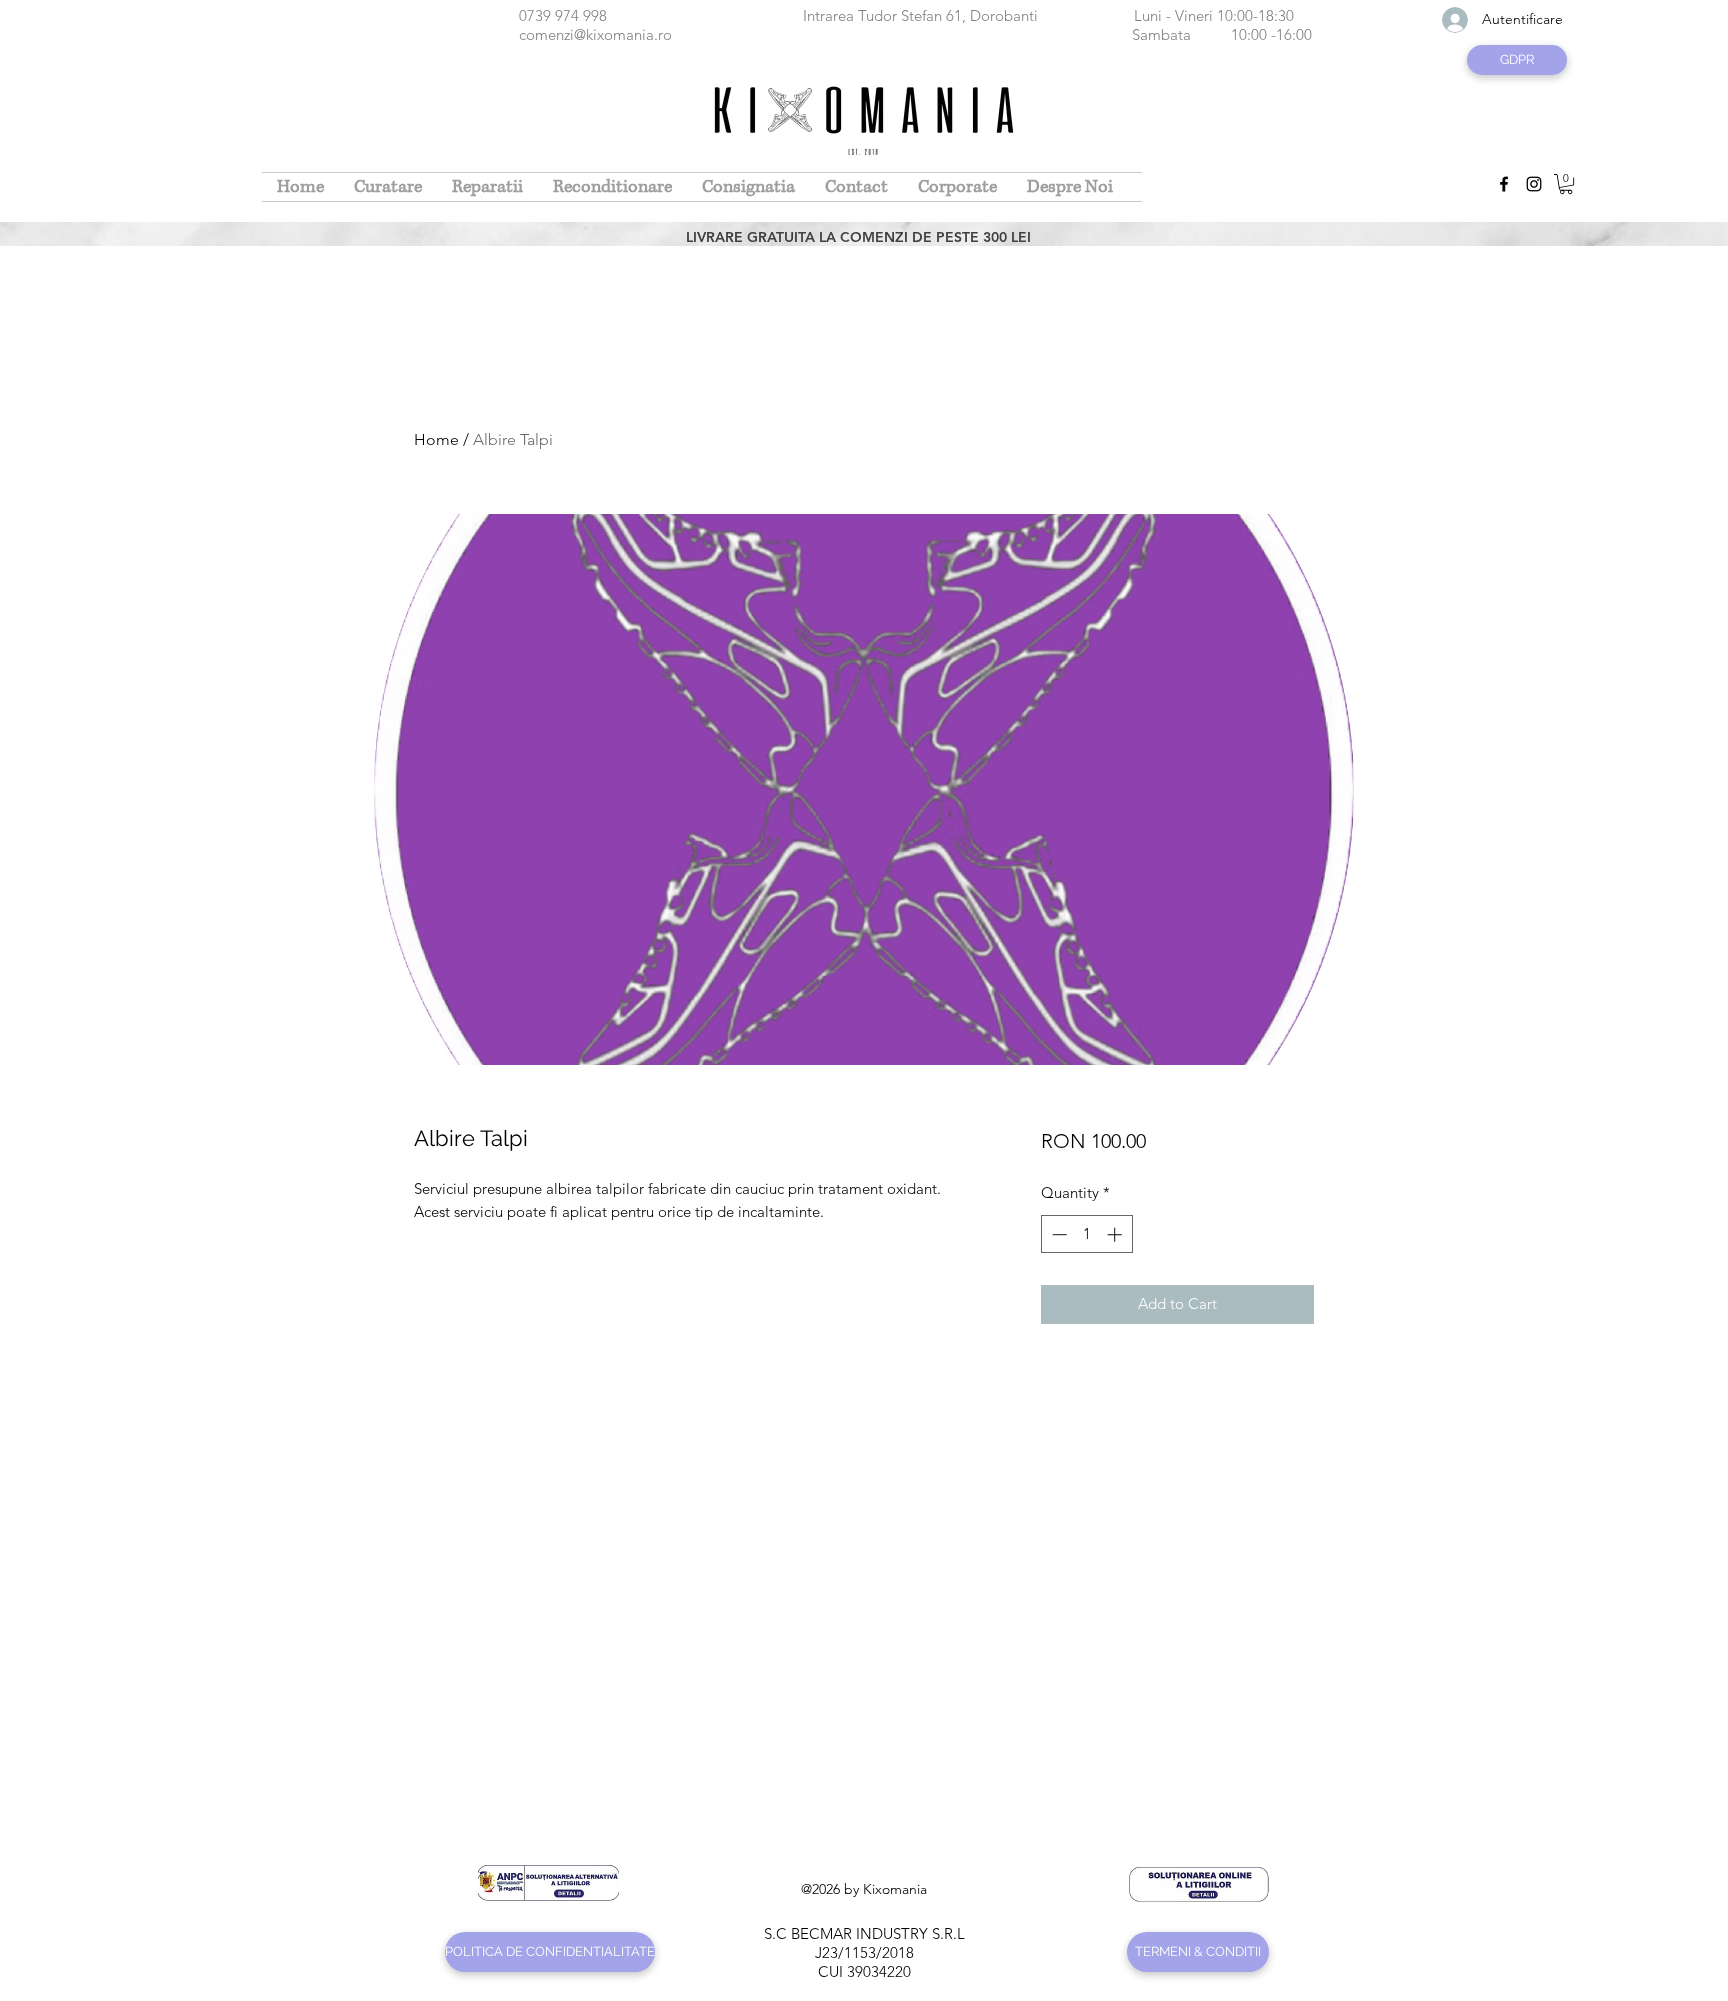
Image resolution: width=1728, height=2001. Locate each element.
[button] (1566, 184)
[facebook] (1504, 184)
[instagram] (1534, 184)
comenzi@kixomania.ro (595, 34)
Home (436, 439)
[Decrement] (1057, 1234)
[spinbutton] (1086, 1234)
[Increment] (1116, 1234)
